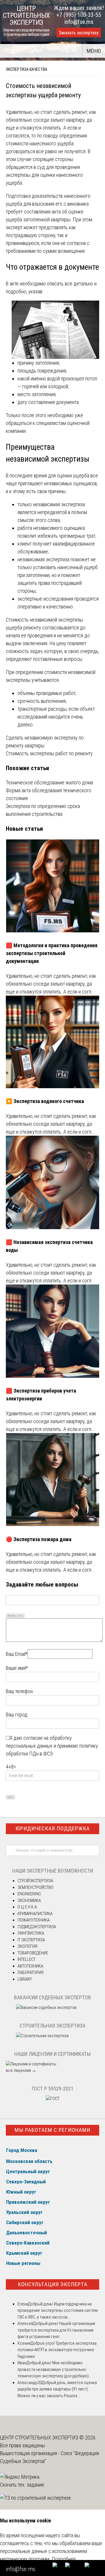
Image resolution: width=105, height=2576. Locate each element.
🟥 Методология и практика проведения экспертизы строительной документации (52, 953)
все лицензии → (21, 2070)
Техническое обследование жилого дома (49, 782)
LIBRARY (25, 1979)
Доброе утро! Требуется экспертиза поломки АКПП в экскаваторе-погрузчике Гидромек (57, 2350)
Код (21, 1616)
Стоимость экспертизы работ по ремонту (49, 753)
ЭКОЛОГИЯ (27, 1946)
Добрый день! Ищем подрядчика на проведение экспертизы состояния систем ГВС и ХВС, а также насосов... (58, 2311)
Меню (94, 51)
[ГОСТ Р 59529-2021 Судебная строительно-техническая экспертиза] (53, 2099)
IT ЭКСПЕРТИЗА (31, 1940)
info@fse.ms (79, 22)
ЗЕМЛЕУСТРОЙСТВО (35, 1887)
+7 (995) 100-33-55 (79, 15)
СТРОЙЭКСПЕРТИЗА (35, 1881)
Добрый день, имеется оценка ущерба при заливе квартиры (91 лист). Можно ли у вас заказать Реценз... (57, 2389)
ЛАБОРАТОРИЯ (30, 1972)
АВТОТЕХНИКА (30, 1966)
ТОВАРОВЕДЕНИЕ (33, 1953)
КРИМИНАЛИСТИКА (35, 1914)
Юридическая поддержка (53, 1828)
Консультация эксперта (53, 2284)
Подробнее (64, 2559)
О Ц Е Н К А (27, 1907)
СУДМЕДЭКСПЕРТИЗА (37, 1927)
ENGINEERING (29, 1894)
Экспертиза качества (27, 69)
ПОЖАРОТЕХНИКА (34, 1920)
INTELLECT (27, 1959)
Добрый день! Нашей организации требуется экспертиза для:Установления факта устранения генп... (56, 2330)
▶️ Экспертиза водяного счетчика (45, 1101)
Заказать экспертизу (79, 33)
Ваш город (17, 1715)
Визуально (12, 1616)
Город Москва (22, 2150)
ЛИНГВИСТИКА (31, 1933)
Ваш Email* (17, 1654)
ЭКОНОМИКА (29, 1901)
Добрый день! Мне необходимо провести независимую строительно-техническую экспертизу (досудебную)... (54, 2369)
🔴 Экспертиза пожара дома (39, 1539)
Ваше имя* (17, 1668)
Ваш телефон (19, 1691)
